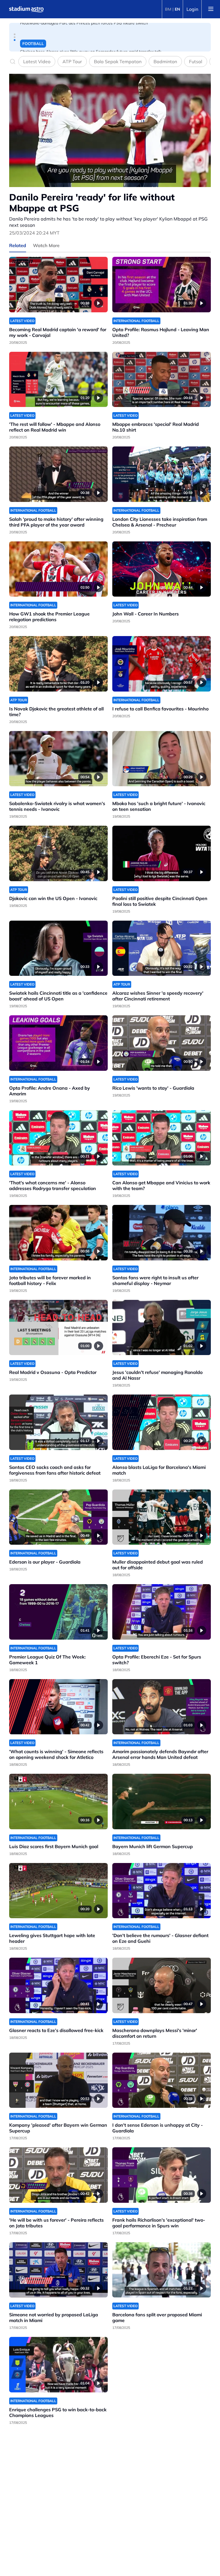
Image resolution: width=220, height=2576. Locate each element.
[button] (15, 34)
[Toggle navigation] (211, 9)
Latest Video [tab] (37, 61)
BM (168, 9)
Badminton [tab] (165, 61)
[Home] (26, 9)
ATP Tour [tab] (72, 61)
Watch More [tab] (46, 245)
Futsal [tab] (196, 61)
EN (177, 9)
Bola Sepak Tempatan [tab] (118, 61)
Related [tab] (18, 245)
